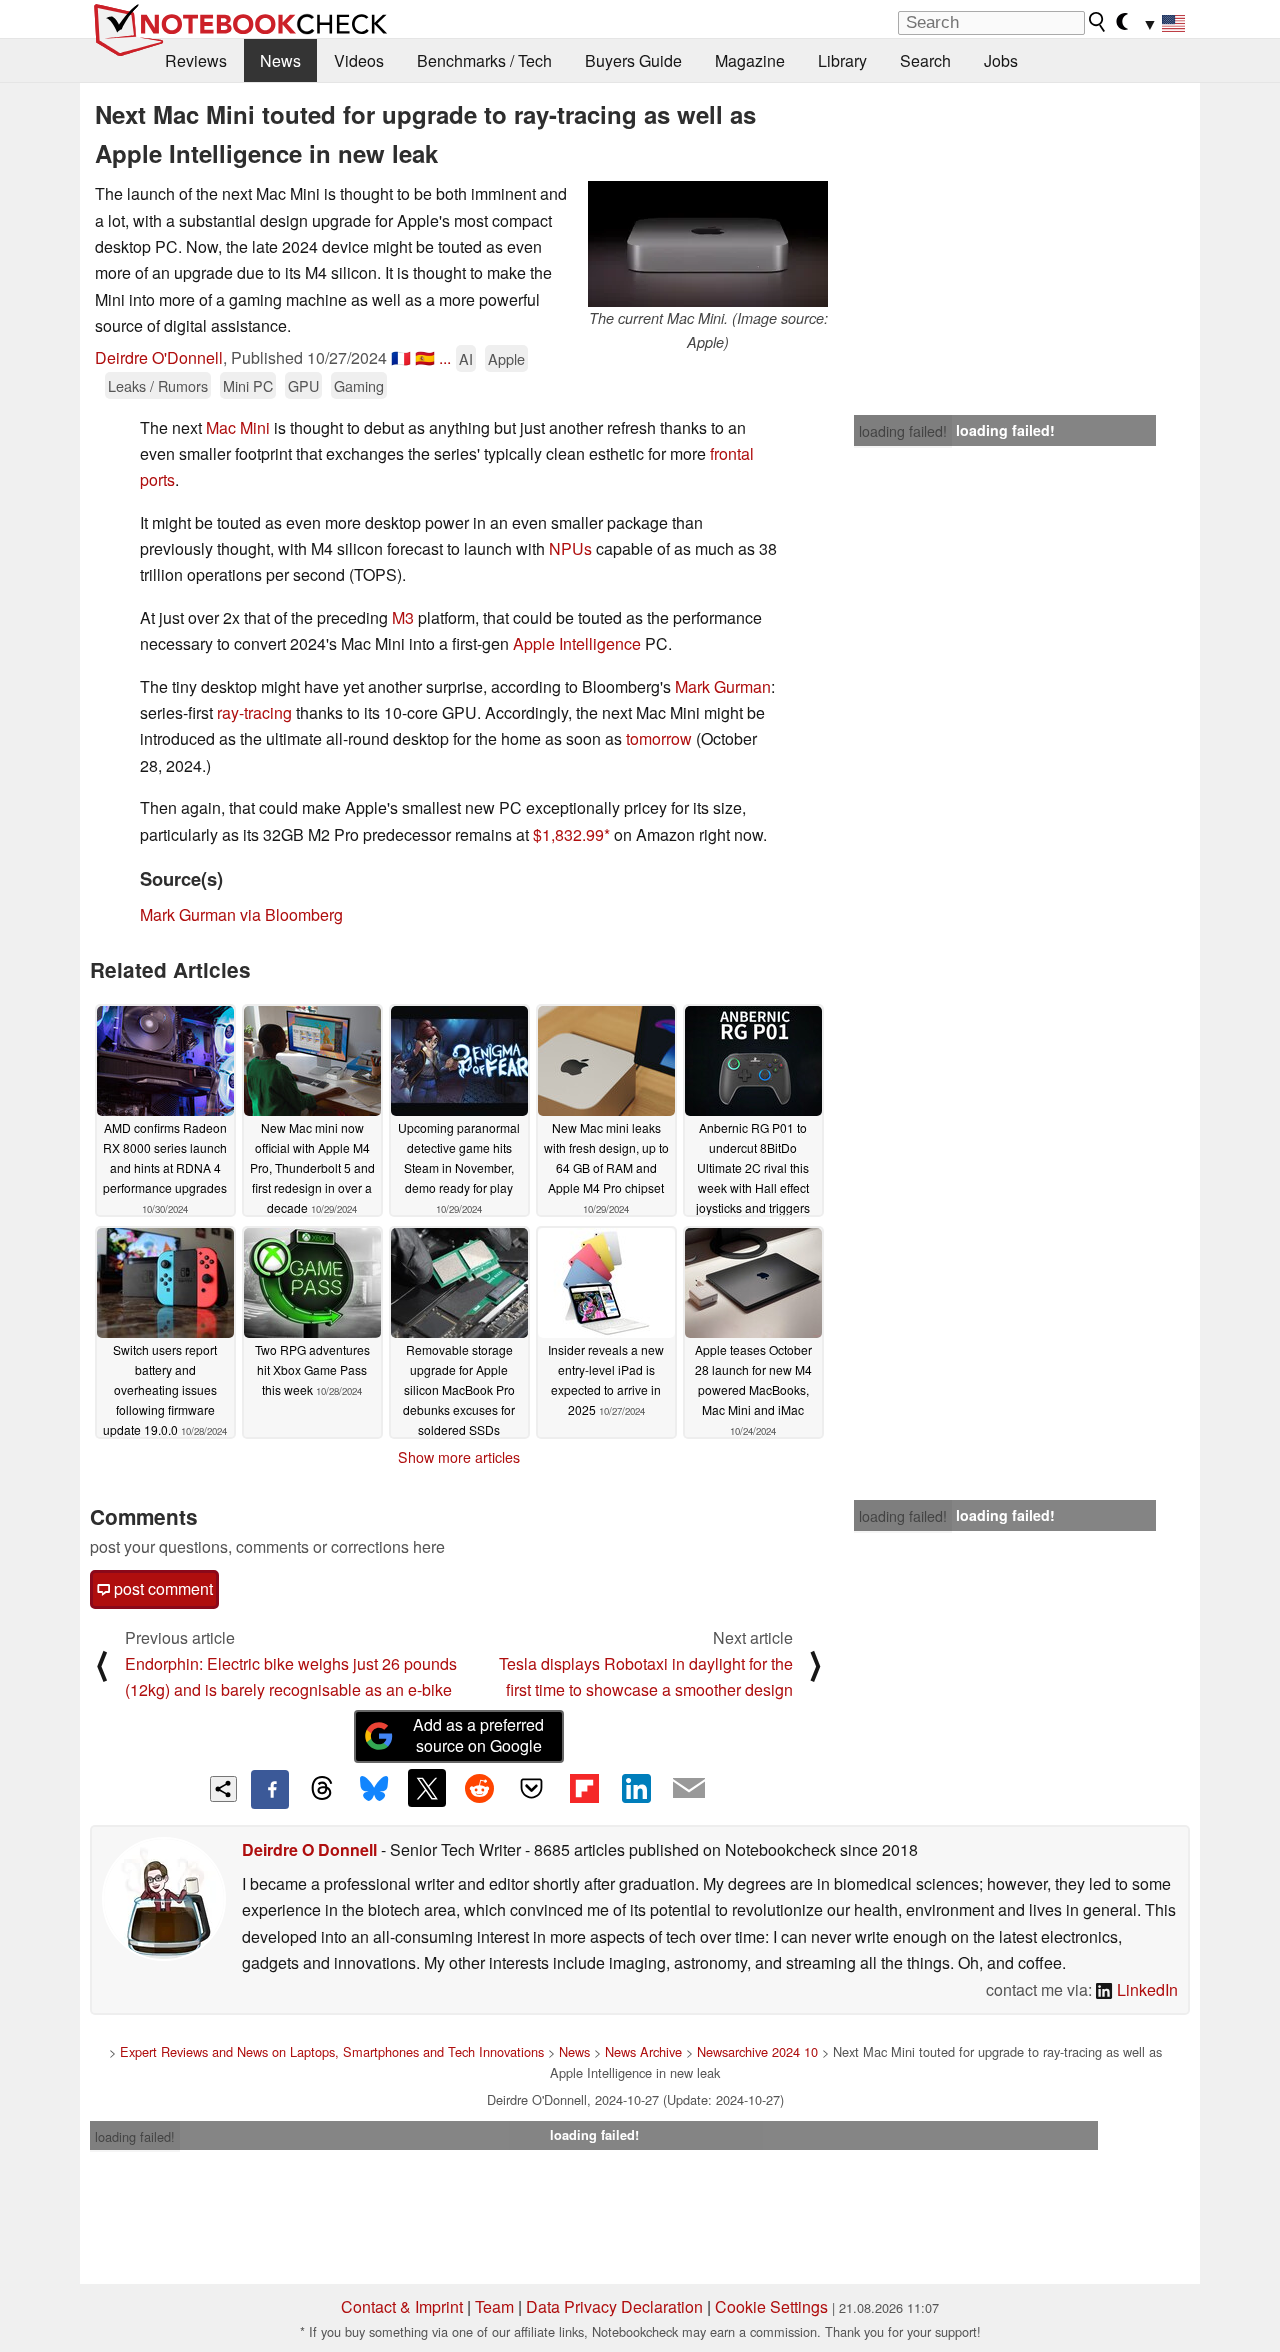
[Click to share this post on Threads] (322, 1789)
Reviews (196, 60)
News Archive (643, 2051)
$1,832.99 (568, 834)
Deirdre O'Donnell (159, 357)
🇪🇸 (425, 357)
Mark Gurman (723, 686)
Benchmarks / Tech (484, 60)
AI (466, 358)
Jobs (1001, 60)
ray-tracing (254, 712)
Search (925, 60)
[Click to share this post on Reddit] (479, 1788)
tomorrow (659, 738)
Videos (359, 60)
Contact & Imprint (402, 2306)
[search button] (1098, 22)
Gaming (359, 385)
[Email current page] (689, 1789)
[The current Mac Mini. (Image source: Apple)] (708, 244)
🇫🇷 (401, 357)
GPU (303, 385)
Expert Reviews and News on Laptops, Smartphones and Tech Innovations (332, 2051)
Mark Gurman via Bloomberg (241, 914)
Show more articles (459, 1457)
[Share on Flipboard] (584, 1788)
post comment (161, 1588)
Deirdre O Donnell (309, 1849)
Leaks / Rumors (158, 385)
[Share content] (223, 1789)
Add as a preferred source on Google (478, 1735)
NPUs (570, 548)
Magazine (750, 60)
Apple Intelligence (577, 643)
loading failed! (903, 431)
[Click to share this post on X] (427, 1788)
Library (842, 60)
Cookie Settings (771, 2306)
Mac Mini (238, 427)
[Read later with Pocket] (532, 1788)
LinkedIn (1145, 1989)
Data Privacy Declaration (614, 2306)
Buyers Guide (633, 60)
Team (494, 2306)
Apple (506, 358)
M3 (403, 617)
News (280, 60)
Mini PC (248, 385)
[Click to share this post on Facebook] (270, 1789)
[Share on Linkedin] (636, 1788)
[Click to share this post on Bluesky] (374, 1789)
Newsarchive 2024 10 (757, 2051)
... (445, 357)
